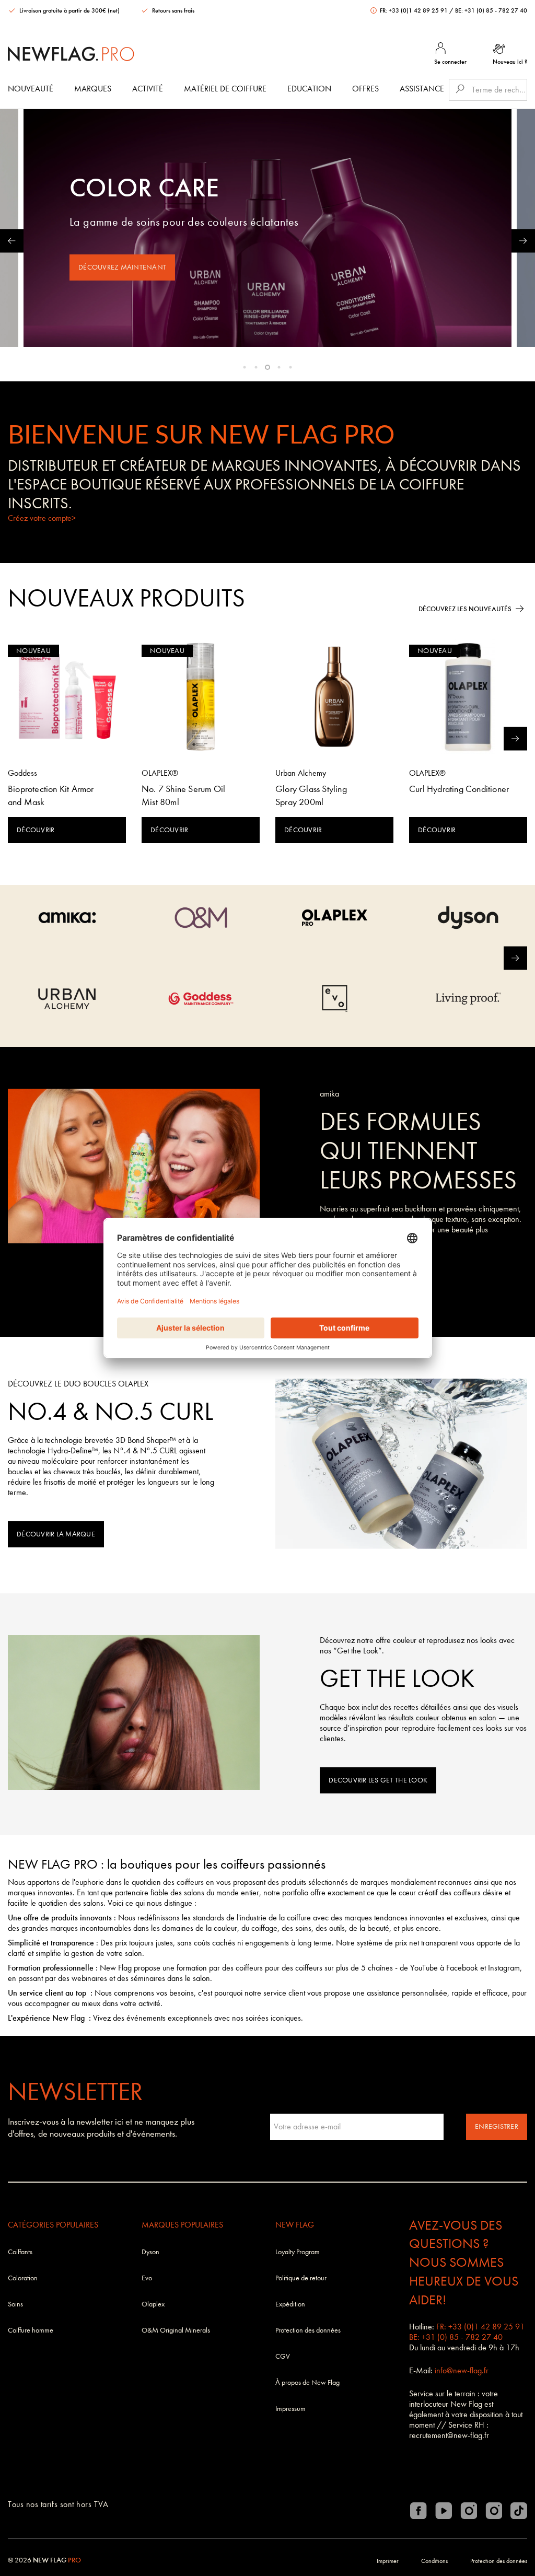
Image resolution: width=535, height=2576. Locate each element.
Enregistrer (497, 2126)
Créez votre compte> (42, 518)
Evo (147, 2278)
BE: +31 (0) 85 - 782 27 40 (491, 10)
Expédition (290, 2304)
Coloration (23, 2278)
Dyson (150, 2252)
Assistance (422, 89)
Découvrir (36, 830)
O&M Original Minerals (176, 2330)
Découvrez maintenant (122, 267)
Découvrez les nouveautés (465, 609)
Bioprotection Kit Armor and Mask (51, 796)
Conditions (434, 2561)
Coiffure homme (31, 2330)
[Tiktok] (519, 2511)
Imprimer (388, 2561)
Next (523, 241)
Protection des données (308, 2330)
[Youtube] (444, 2511)
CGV (283, 2356)
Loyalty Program (298, 2252)
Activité (148, 89)
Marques (93, 89)
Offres (365, 89)
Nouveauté (31, 89)
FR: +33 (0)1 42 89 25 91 (414, 10)
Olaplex (153, 2304)
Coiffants (20, 2252)
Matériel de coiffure (225, 89)
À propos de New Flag (307, 2382)
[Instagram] (469, 2511)
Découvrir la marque (56, 1534)
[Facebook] (418, 2511)
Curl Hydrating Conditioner (459, 789)
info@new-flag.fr (462, 2370)
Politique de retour (301, 2278)
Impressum (290, 2409)
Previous (12, 241)
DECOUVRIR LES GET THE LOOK (378, 1780)
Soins (15, 2304)
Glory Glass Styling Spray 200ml (311, 796)
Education (309, 89)
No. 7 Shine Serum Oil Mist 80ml (183, 796)
